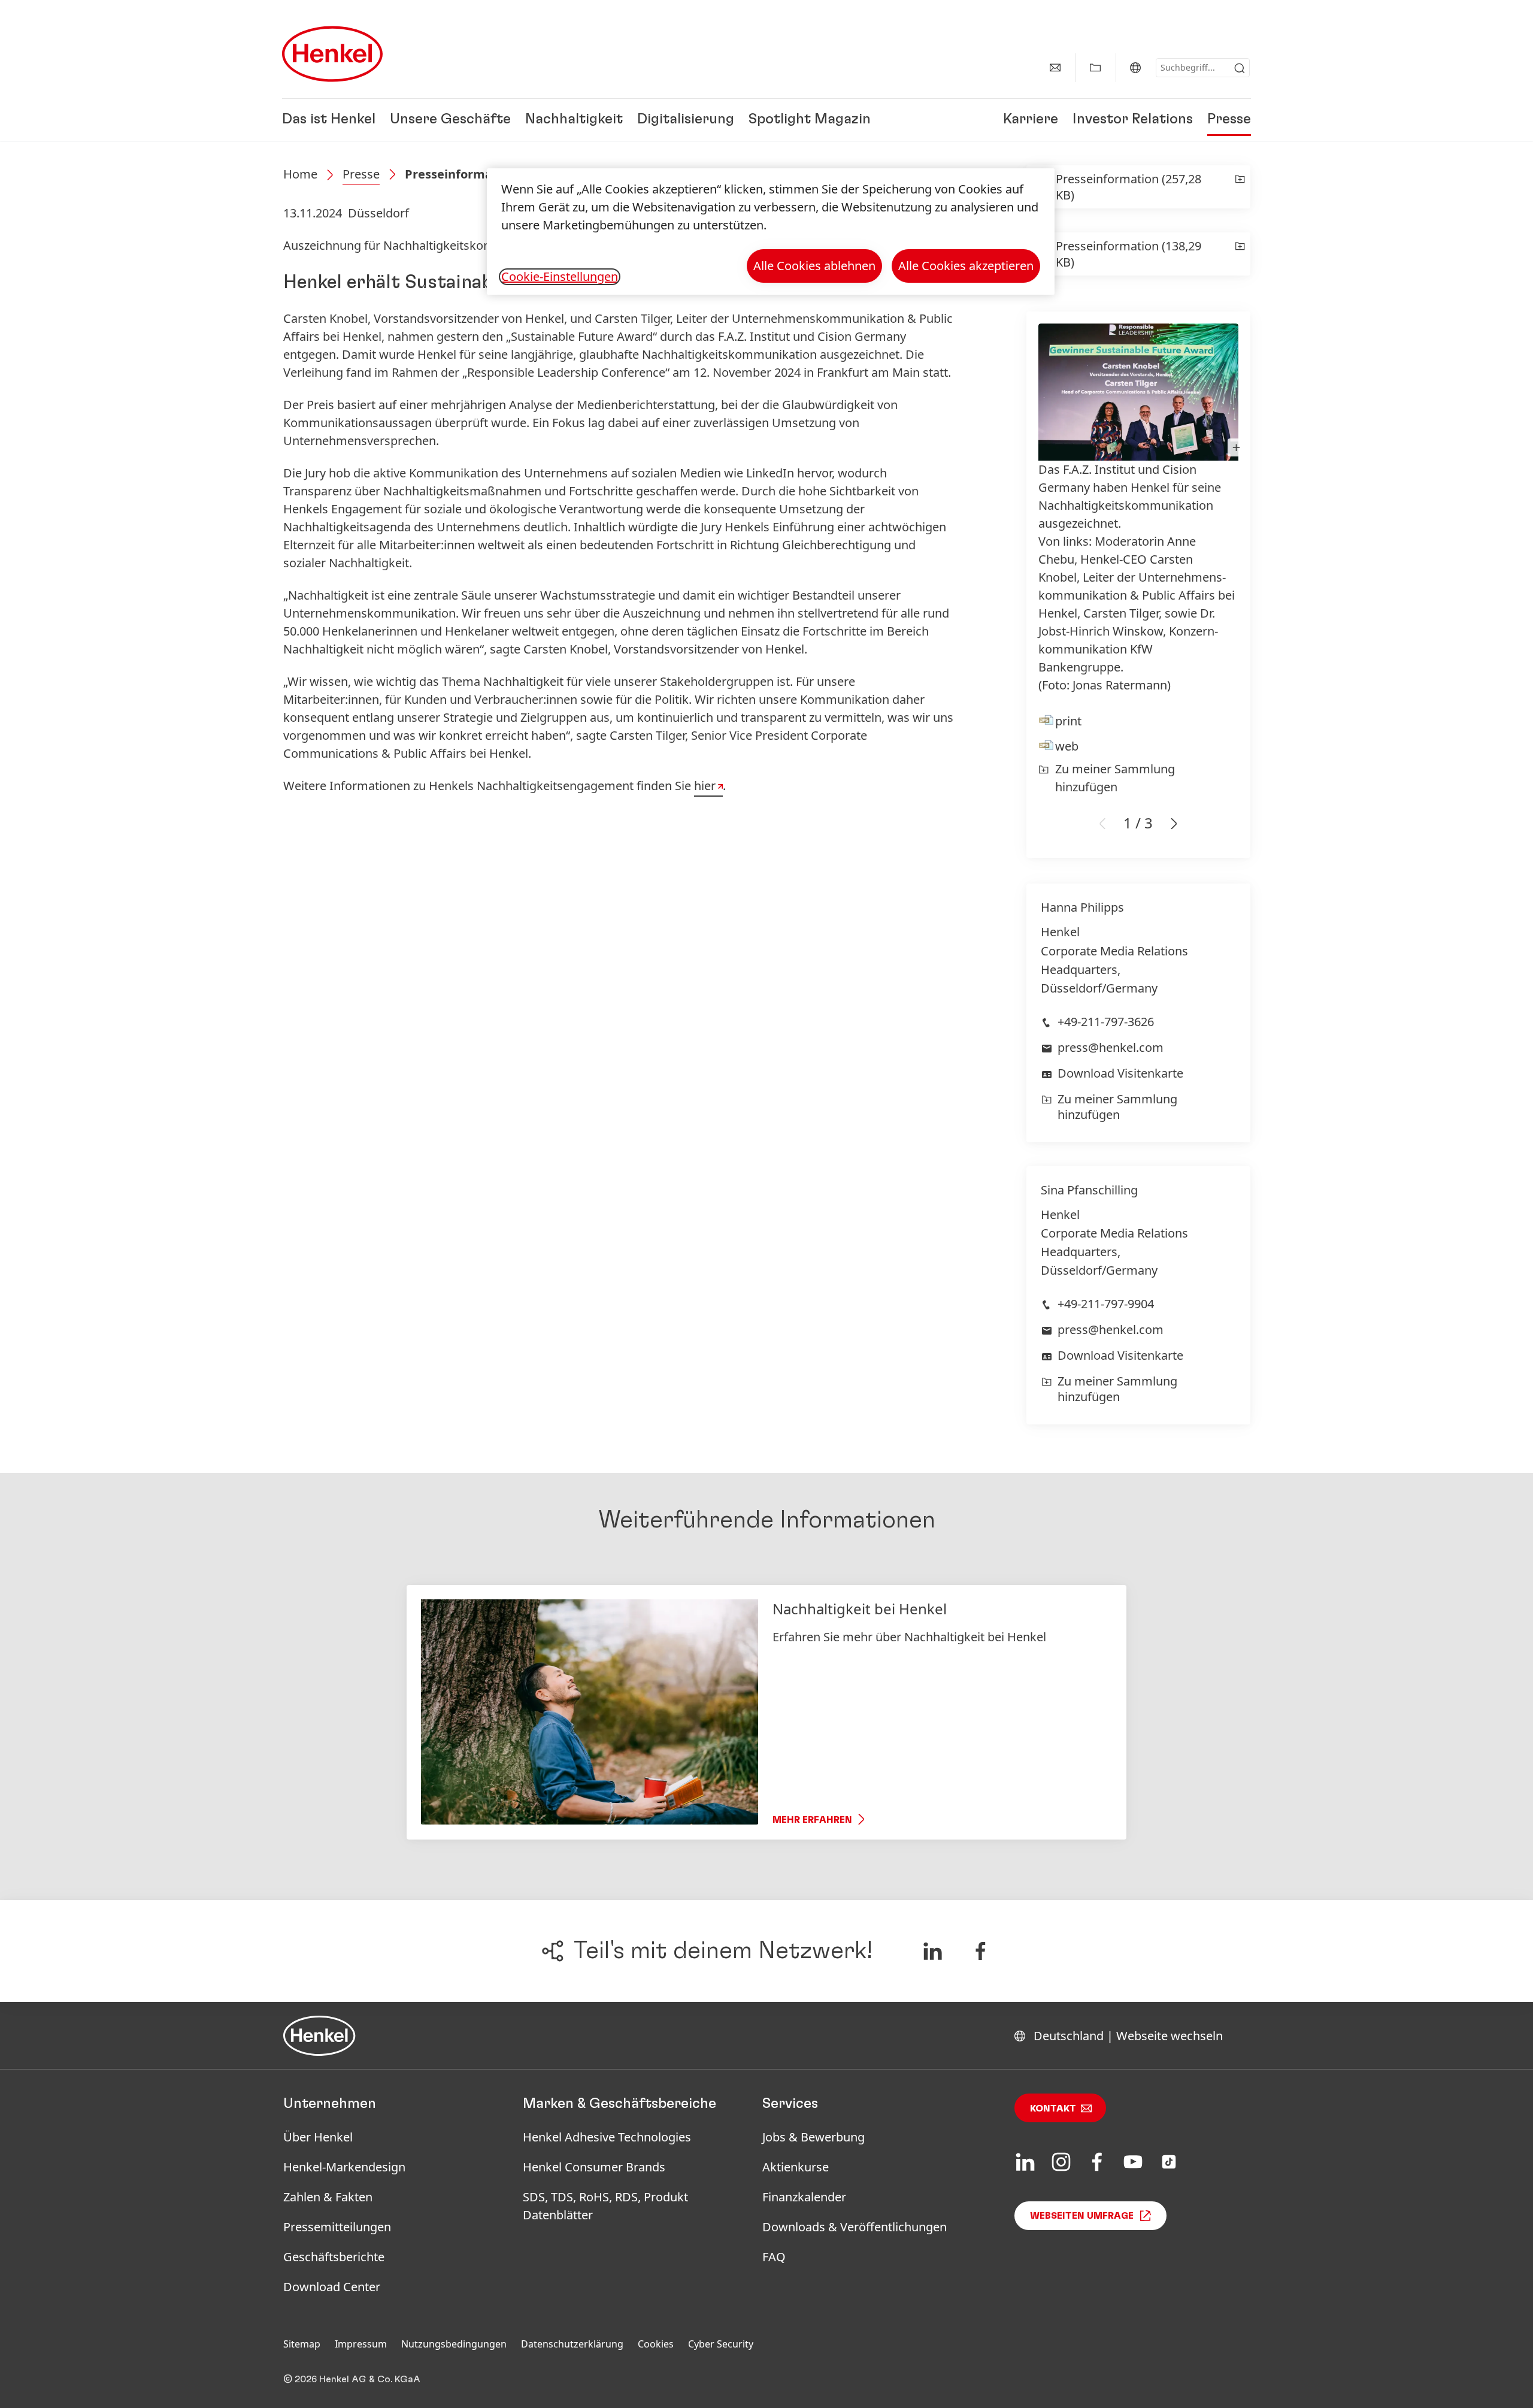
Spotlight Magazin (810, 120)
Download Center (332, 2287)
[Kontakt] (1055, 68)
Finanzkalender (804, 2197)
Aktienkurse (796, 2167)
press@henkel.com (1111, 1047)
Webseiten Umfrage (1082, 2216)
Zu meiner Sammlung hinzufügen (1115, 778)
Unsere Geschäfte (450, 120)
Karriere (1031, 120)
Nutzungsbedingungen (454, 2344)
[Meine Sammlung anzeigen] (1095, 68)
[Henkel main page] (332, 54)
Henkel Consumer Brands (594, 2167)
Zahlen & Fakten (328, 2197)
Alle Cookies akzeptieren (966, 266)
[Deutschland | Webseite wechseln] (1135, 68)
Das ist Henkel (329, 120)
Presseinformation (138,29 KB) (1128, 254)
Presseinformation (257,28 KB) (1128, 187)
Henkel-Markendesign (344, 2167)
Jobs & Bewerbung (814, 2137)
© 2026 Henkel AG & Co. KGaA (352, 2379)
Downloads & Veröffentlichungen (855, 2227)
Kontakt (1053, 2108)
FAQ (774, 2257)
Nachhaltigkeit (574, 120)
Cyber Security (721, 2344)
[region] (771, 232)
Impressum (361, 2344)
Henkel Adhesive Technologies (607, 2137)
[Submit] (1240, 68)
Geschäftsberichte (334, 2257)
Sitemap (302, 2344)
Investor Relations (1133, 120)
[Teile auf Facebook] (981, 1951)
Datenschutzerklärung (572, 2344)
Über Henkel (318, 2137)
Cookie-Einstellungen (560, 277)
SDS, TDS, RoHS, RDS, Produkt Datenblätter (605, 2206)
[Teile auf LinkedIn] (932, 1951)
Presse (1229, 120)
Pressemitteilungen (337, 2227)
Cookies (656, 2344)
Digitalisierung (686, 120)
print (1068, 721)
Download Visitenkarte (1120, 1073)
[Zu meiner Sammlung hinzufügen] (1240, 187)
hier (705, 786)
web (1067, 746)
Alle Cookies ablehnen (814, 266)
